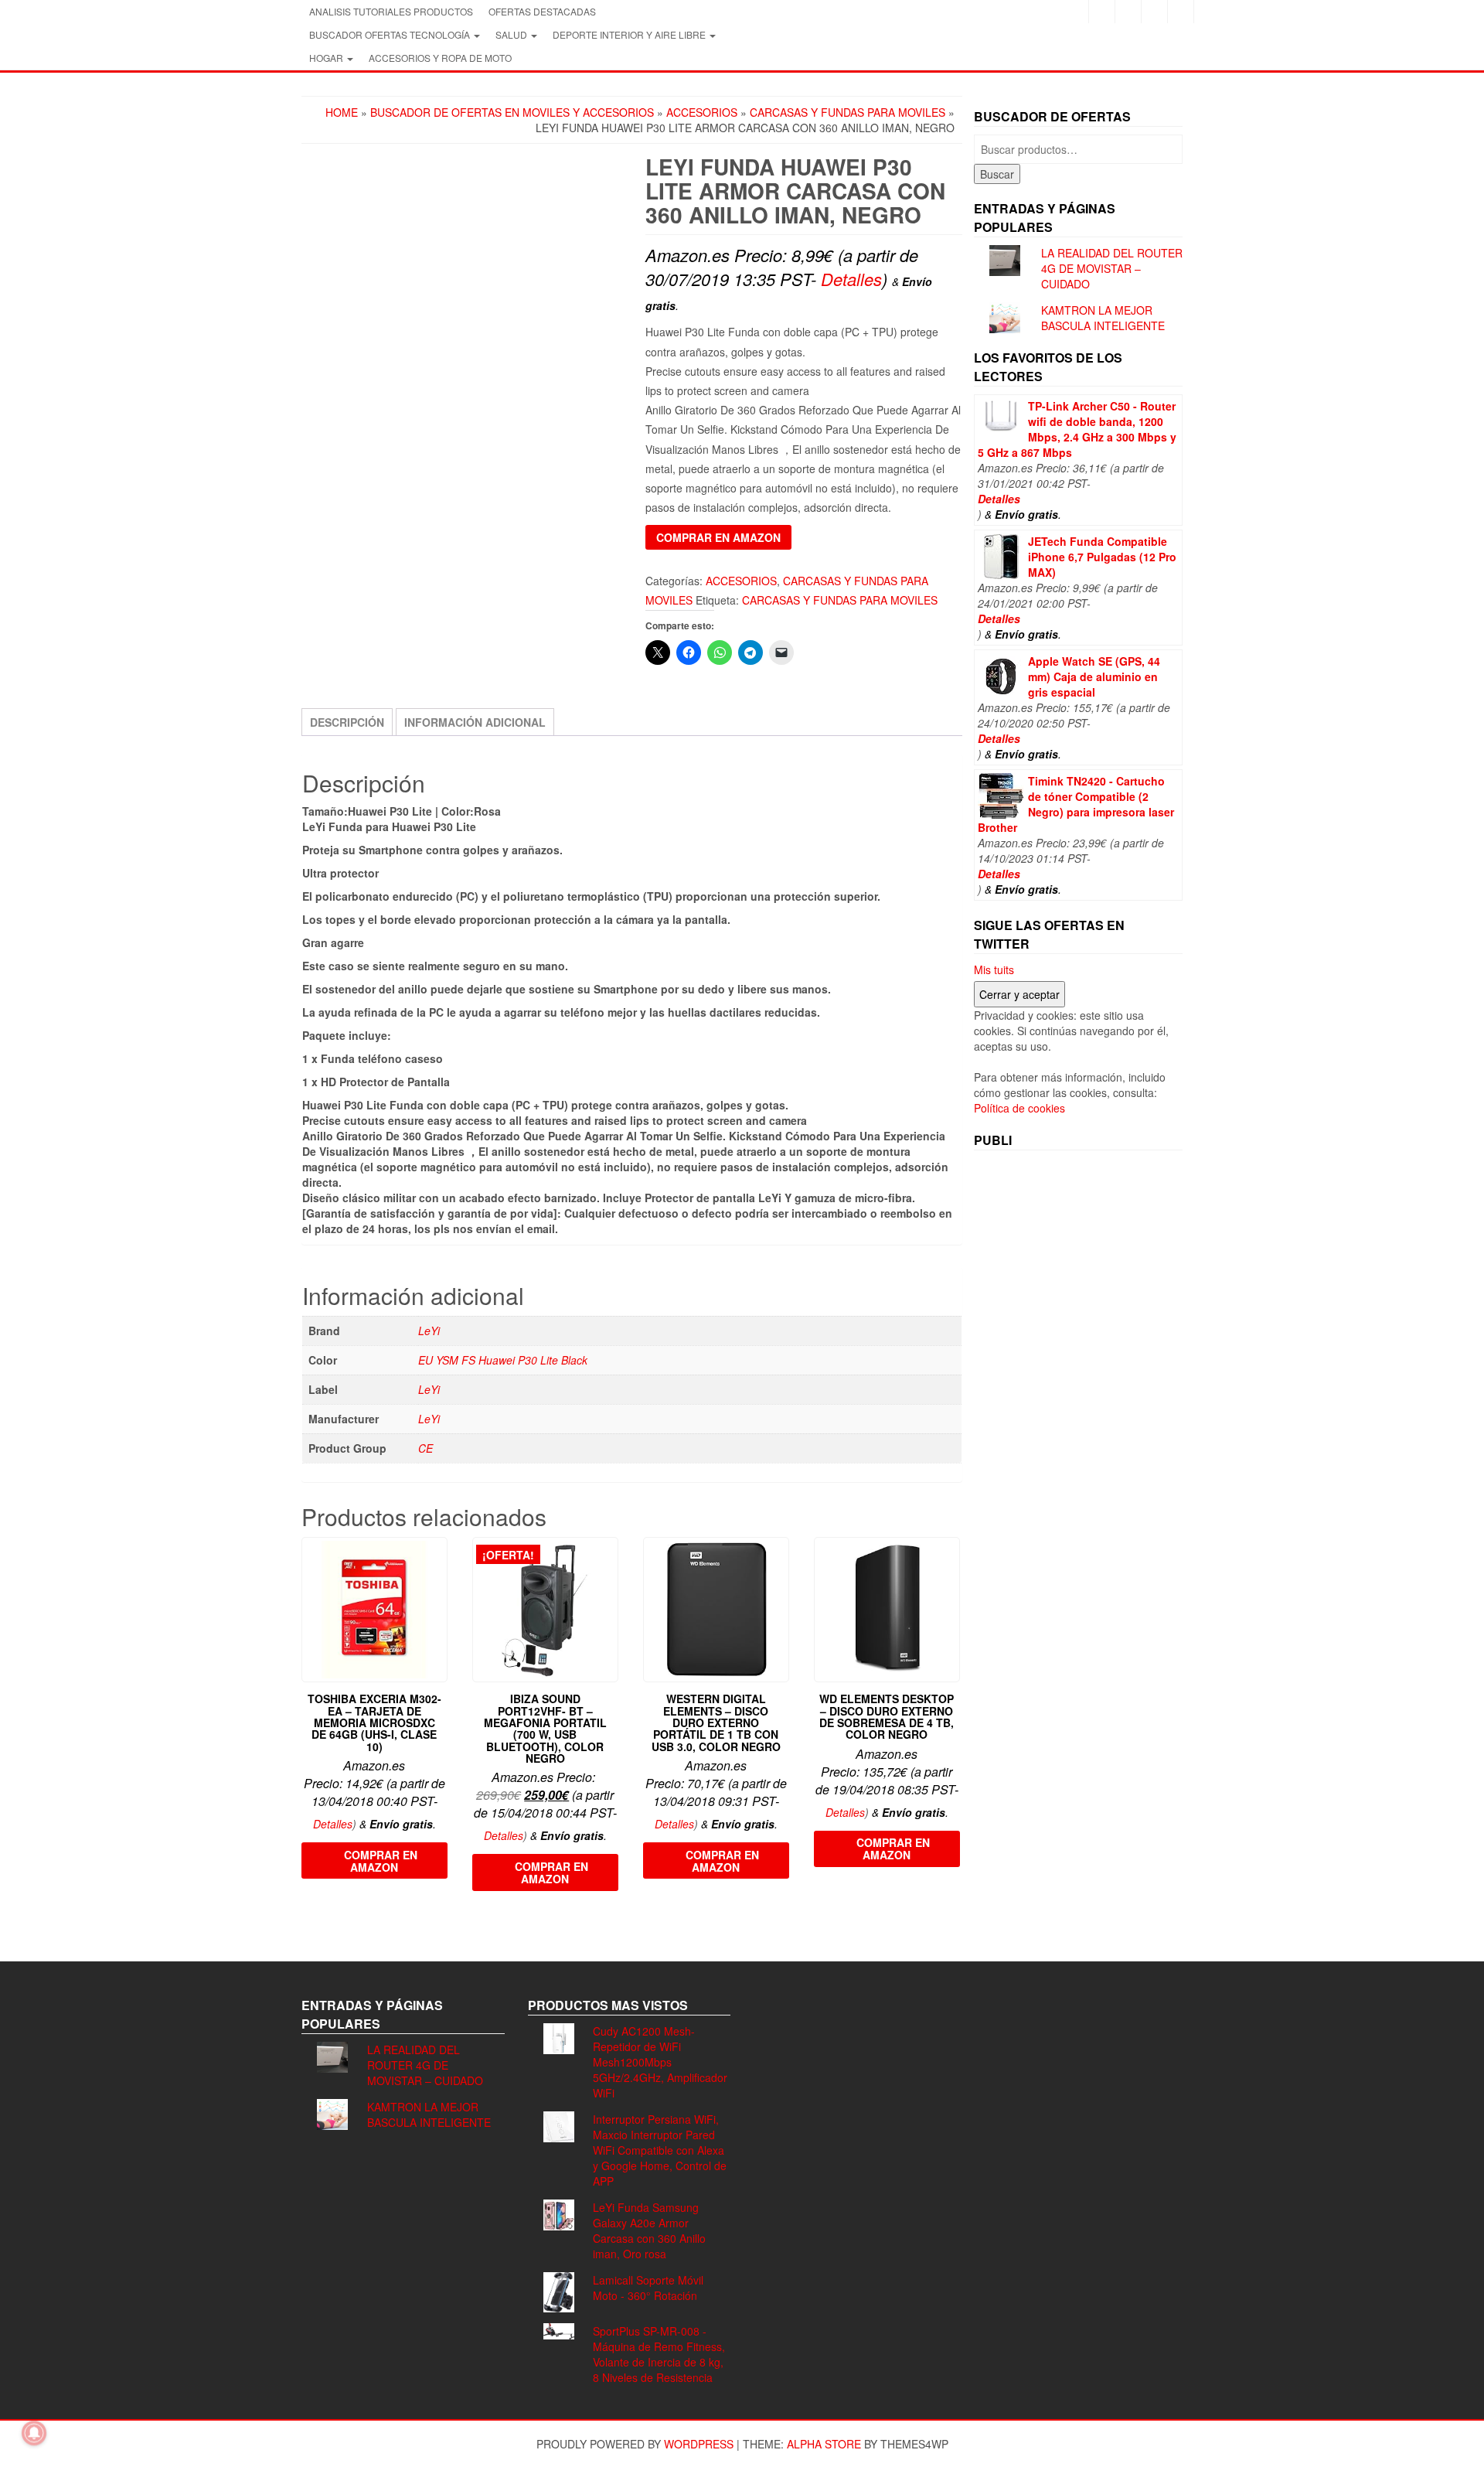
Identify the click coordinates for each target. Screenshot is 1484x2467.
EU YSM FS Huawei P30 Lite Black (503, 1360)
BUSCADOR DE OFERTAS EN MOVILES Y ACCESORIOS (512, 112)
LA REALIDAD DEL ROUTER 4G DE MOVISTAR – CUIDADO (1112, 268)
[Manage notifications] (34, 2433)
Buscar (997, 174)
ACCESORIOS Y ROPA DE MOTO (440, 58)
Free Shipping (348, 544)
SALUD (512, 34)
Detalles (851, 279)
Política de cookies (1019, 1108)
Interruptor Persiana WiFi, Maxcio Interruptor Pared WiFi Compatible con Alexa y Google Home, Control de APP (660, 2150)
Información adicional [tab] (475, 722)
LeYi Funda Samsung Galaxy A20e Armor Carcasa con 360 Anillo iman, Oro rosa (649, 2230)
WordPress (699, 2444)
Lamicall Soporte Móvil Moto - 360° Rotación (648, 2288)
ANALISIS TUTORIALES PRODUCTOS (391, 11)
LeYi (429, 1331)
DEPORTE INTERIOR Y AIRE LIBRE (630, 34)
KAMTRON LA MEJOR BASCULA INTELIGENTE (1103, 318)
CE (425, 1448)
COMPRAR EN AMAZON (718, 537)
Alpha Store (824, 2444)
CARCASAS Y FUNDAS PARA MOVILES (848, 112)
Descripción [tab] (347, 722)
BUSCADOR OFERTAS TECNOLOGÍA (391, 34)
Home (342, 112)
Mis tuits (994, 969)
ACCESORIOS (702, 112)
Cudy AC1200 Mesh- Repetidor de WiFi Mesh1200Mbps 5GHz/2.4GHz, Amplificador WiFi (660, 2062)
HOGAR (327, 58)
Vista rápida (440, 1560)
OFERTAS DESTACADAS (542, 11)
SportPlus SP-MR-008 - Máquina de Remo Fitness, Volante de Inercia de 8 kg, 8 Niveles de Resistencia (659, 2354)
